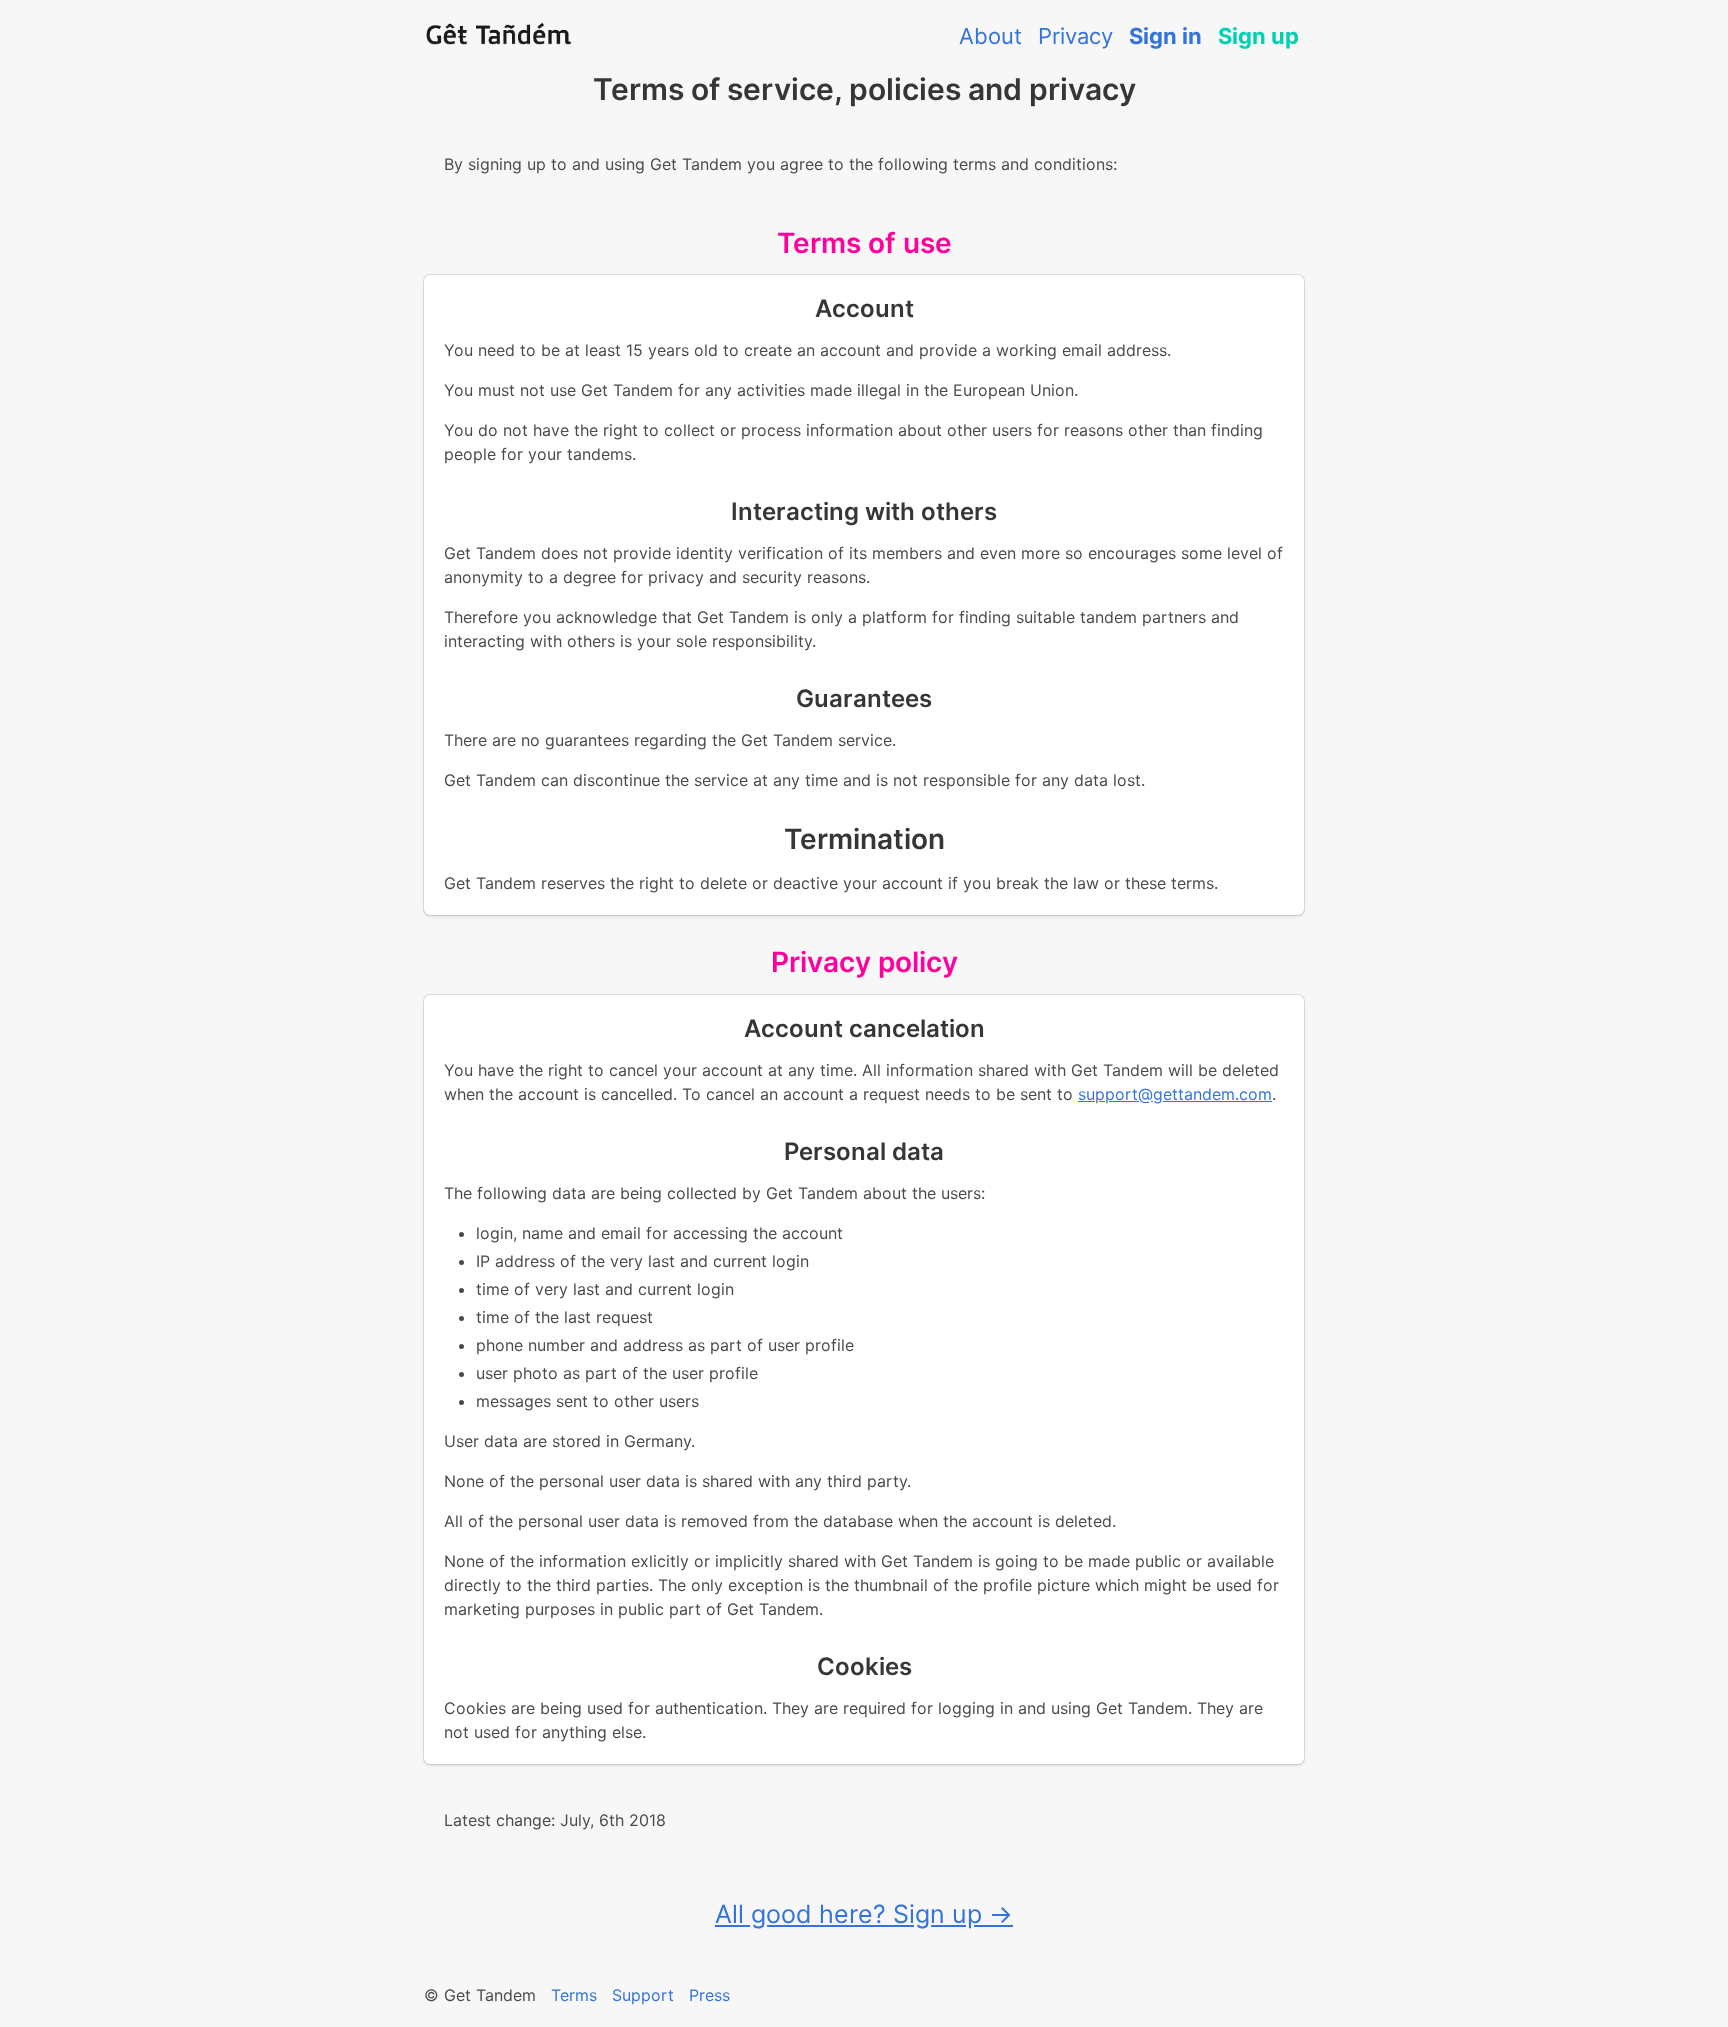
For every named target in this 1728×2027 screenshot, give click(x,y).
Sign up (1258, 36)
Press (709, 1995)
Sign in (1165, 36)
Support (643, 1995)
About (990, 36)
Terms (574, 1995)
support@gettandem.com (1175, 1094)
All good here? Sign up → (864, 1914)
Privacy (1075, 36)
